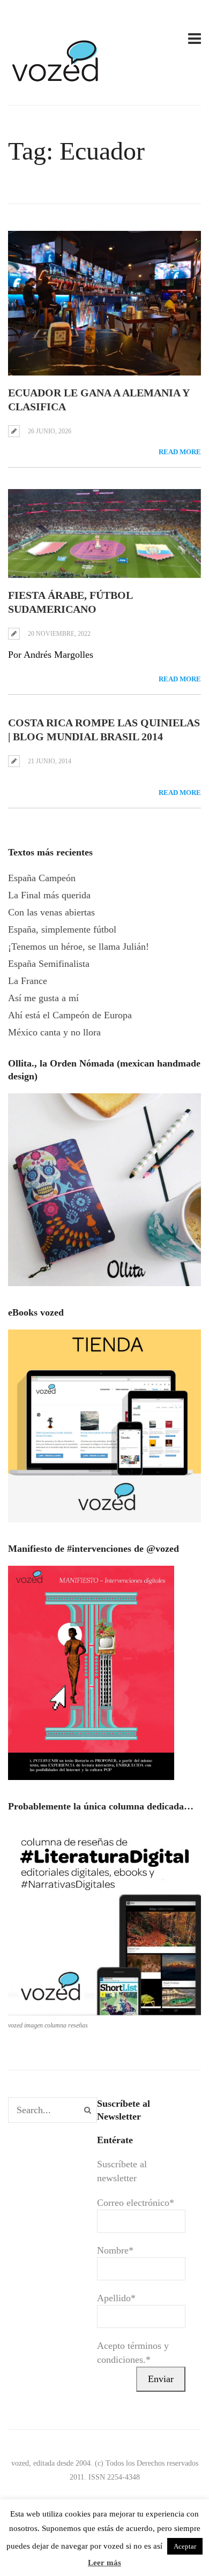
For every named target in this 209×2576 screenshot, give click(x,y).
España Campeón (42, 878)
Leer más (104, 2563)
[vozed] (56, 84)
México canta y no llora (54, 1032)
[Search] (88, 2110)
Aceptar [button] (185, 2546)
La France (28, 981)
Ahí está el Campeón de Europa (70, 1015)
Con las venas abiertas (51, 912)
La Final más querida (49, 895)
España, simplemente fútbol (62, 929)
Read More (180, 452)
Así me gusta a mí (43, 998)
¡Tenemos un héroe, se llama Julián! (79, 947)
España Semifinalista (49, 964)
